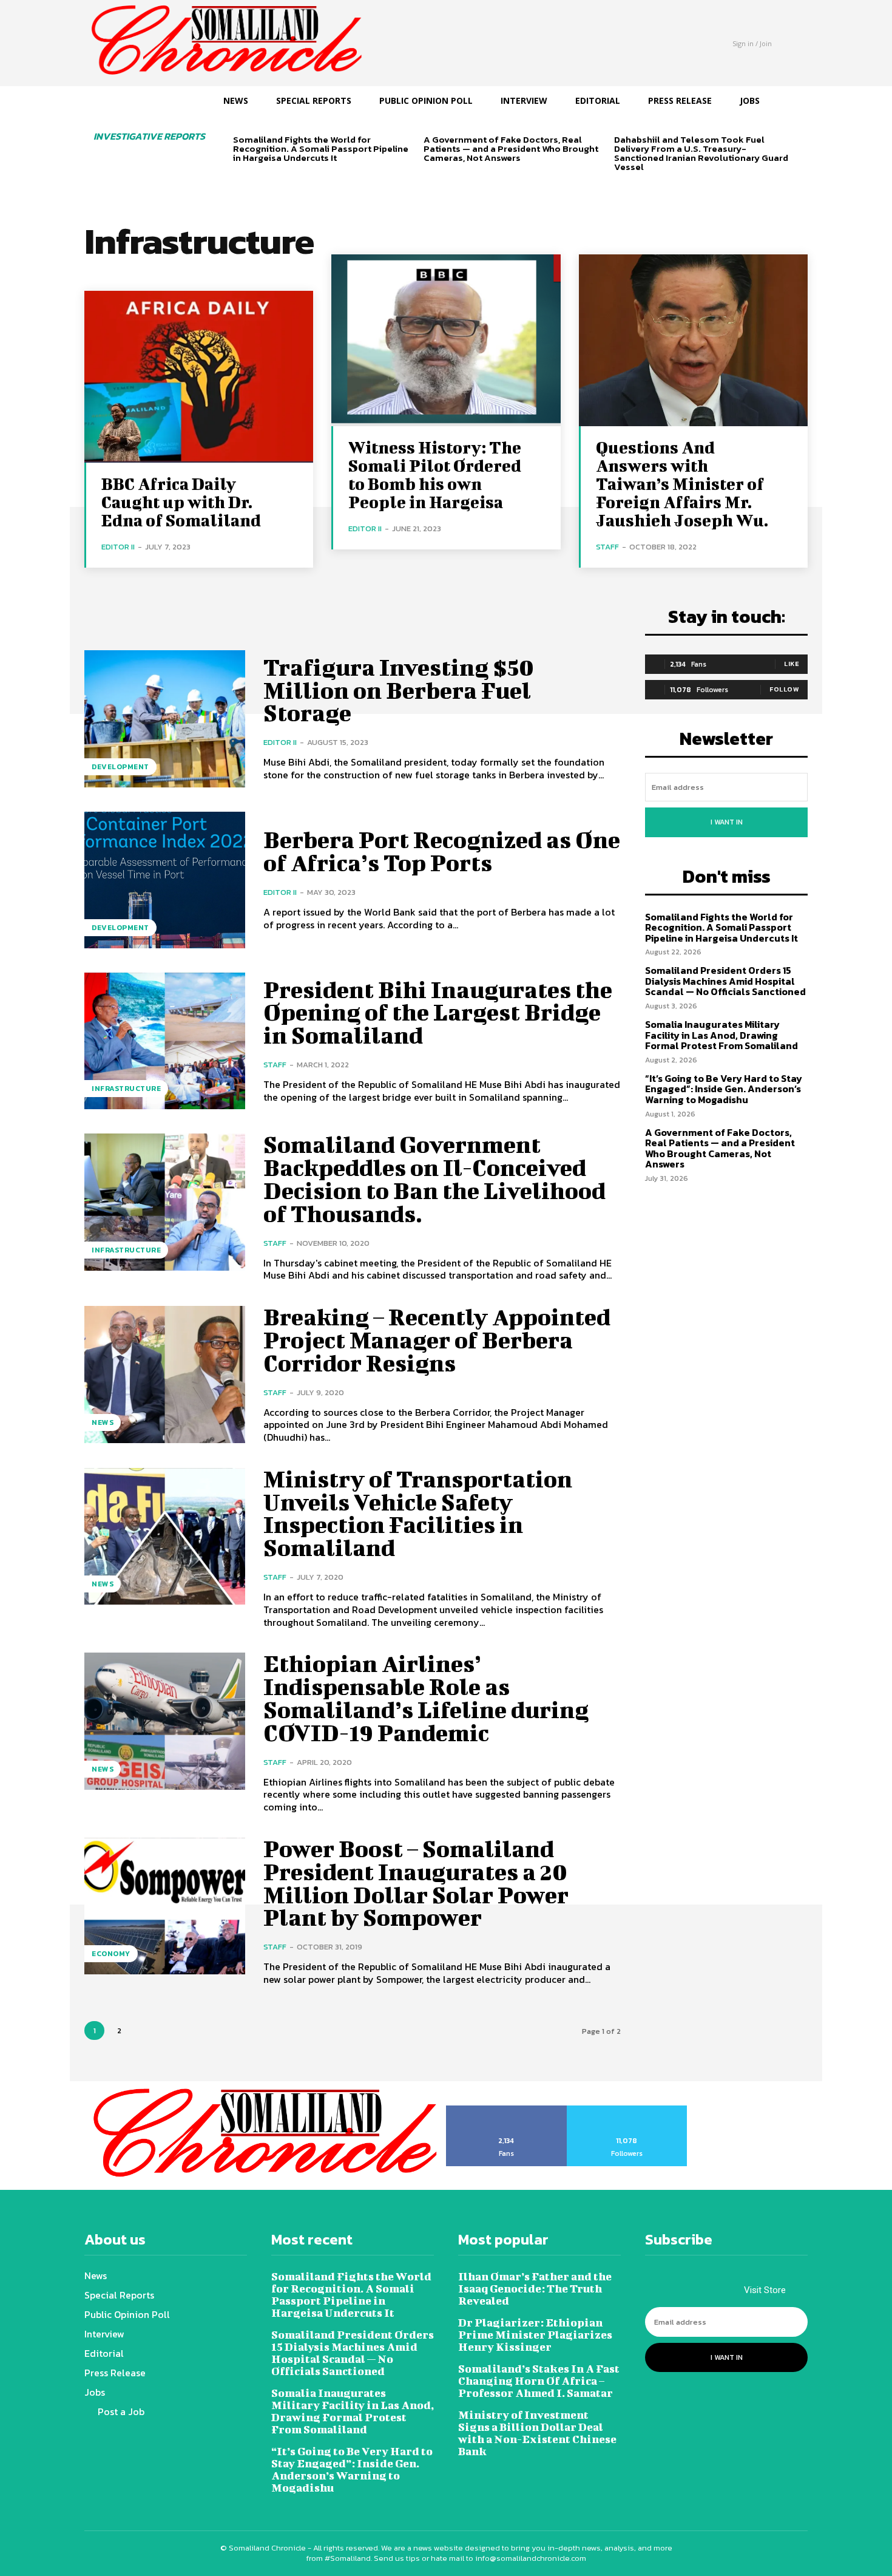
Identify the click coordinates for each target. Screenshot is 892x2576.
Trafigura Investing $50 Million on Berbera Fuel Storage (399, 690)
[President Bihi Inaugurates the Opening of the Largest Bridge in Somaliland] (165, 1041)
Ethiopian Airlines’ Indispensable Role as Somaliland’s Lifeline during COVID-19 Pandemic (426, 1698)
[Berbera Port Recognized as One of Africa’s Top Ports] (165, 880)
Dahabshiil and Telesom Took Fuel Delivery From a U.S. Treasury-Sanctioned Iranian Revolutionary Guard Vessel (701, 153)
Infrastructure (126, 1089)
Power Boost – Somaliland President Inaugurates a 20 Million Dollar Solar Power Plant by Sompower (416, 1883)
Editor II (118, 547)
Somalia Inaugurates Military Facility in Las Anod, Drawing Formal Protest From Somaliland (721, 1035)
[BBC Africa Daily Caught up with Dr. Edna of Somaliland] (199, 377)
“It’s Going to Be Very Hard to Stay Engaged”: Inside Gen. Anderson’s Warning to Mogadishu (724, 1089)
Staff (607, 547)
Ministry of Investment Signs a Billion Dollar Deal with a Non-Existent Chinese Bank (537, 2433)
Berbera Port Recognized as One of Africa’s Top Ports (442, 851)
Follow (784, 689)
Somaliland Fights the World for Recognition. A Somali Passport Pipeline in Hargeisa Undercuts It (321, 148)
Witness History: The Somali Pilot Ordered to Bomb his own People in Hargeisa (435, 474)
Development (120, 767)
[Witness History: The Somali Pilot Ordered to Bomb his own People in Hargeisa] (446, 340)
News (103, 1422)
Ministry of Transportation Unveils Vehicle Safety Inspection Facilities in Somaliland (418, 1513)
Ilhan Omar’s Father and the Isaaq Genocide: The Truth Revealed (535, 2289)
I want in (727, 822)
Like (792, 664)
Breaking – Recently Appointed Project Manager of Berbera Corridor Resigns (437, 1340)
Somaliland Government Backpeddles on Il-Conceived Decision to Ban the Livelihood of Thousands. (434, 1179)
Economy (111, 1954)
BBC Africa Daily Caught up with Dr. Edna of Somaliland (181, 502)
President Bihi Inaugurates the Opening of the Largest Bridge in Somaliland (438, 1013)
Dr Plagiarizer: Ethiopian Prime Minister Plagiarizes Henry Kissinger (535, 2335)
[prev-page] (241, 179)
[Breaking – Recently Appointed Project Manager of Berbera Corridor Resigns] (165, 1374)
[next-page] (260, 179)
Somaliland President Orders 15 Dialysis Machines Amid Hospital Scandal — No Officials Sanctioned (725, 981)
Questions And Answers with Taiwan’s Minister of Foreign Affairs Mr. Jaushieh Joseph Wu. (682, 484)
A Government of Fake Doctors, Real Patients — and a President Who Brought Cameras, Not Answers (511, 148)
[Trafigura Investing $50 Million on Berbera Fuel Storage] (165, 719)
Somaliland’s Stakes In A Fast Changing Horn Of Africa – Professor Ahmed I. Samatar (539, 2381)
